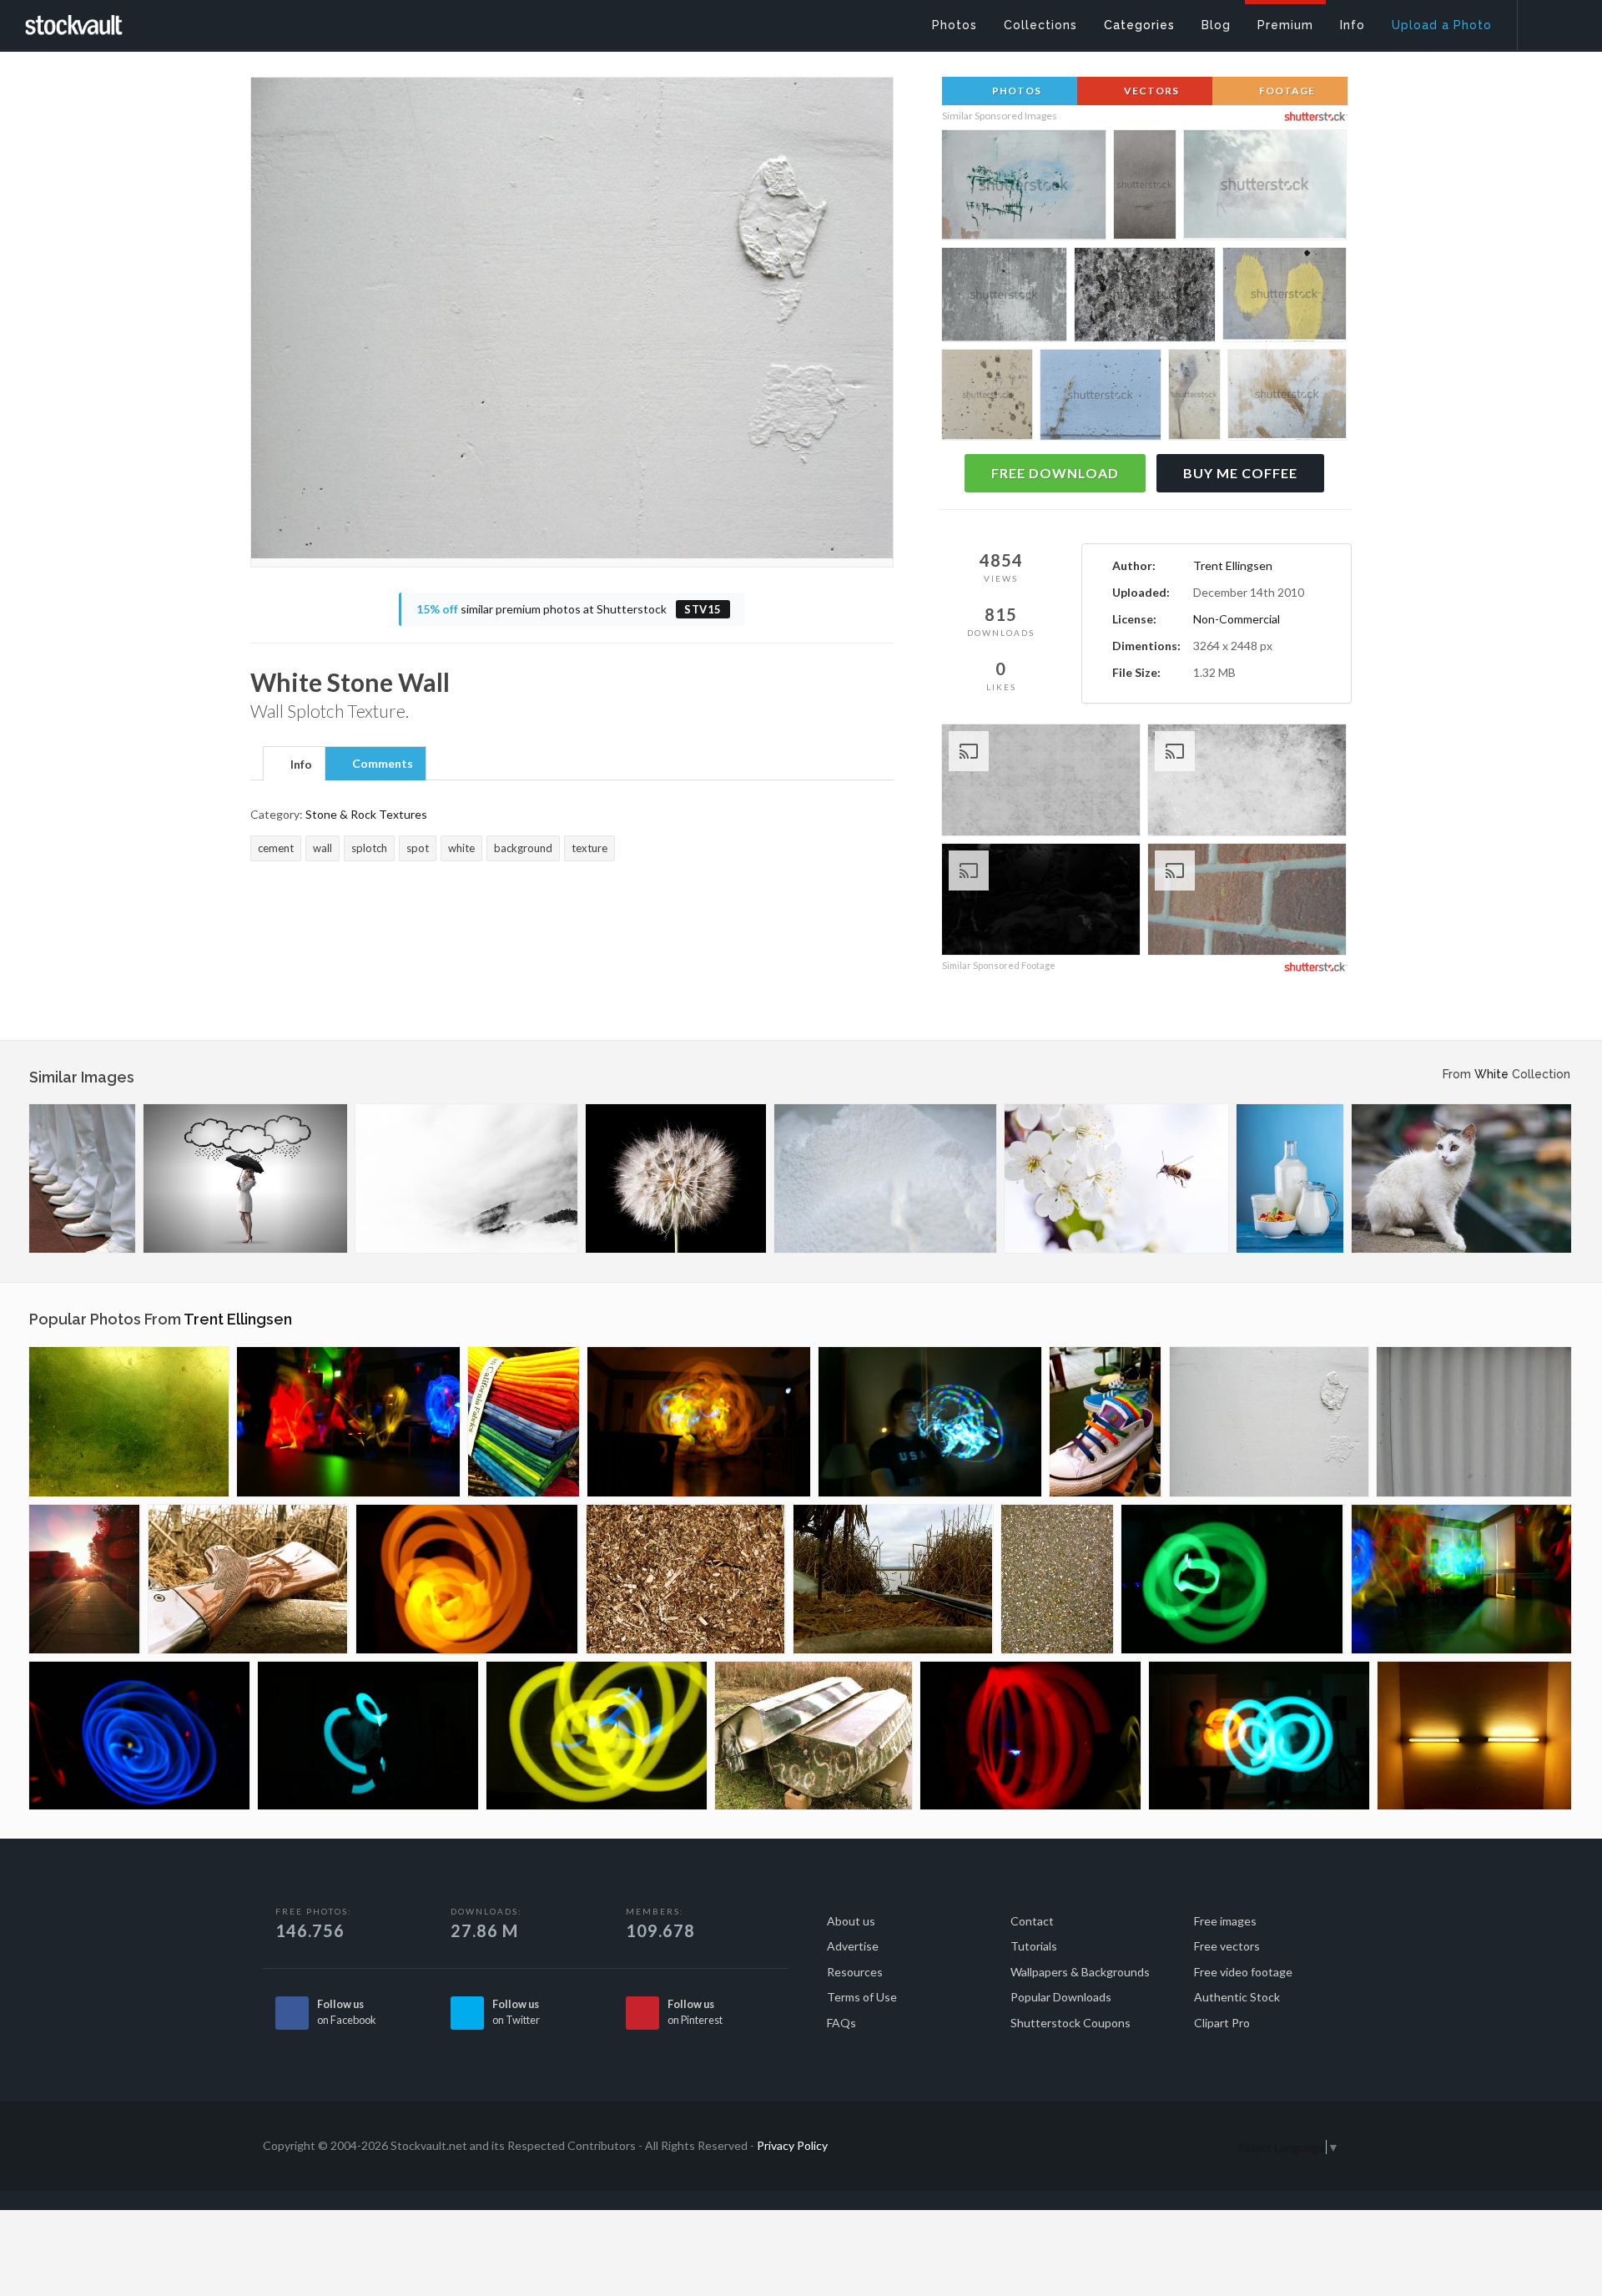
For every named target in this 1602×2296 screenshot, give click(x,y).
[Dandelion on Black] (676, 1178)
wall (322, 848)
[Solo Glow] (368, 1736)
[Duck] (893, 1579)
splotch (369, 848)
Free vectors (1227, 1946)
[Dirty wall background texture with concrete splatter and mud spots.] (987, 397)
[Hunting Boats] (814, 1736)
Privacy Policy (792, 2145)
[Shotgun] (248, 1579)
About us (851, 1921)
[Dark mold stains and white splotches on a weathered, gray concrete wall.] (1004, 298)
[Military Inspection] (82, 1178)
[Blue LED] (139, 1736)
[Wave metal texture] (1474, 1422)
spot (418, 848)
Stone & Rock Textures (366, 814)
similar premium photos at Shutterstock (569, 609)
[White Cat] (1461, 1178)
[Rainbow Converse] (1106, 1422)
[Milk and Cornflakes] (1290, 1178)
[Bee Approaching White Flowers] (1116, 1178)
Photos (1015, 91)
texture (589, 848)
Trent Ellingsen (1233, 565)
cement (276, 848)
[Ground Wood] (686, 1579)
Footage (1286, 91)
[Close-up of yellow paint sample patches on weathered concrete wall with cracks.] (1285, 297)
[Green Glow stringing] (1232, 1579)
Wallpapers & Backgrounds (1080, 1972)
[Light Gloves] (930, 1422)
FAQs (841, 2023)
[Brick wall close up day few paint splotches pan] (1247, 902)
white (461, 848)
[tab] (294, 763)
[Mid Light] (1474, 1736)
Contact (1032, 1921)
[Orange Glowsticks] (467, 1579)
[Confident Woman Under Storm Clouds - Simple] (245, 1178)
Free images (1225, 1921)
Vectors (1150, 91)
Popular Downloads (1061, 1997)
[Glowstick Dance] (348, 1422)
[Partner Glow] (1259, 1736)
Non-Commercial (1237, 619)
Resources (855, 1972)
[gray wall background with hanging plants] (1101, 398)
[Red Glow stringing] (1030, 1736)
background (523, 848)
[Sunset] (85, 1579)
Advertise (853, 1946)
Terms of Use (862, 1997)
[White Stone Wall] (1269, 1422)
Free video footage (1243, 1972)
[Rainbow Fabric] (524, 1422)
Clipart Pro (1222, 2023)
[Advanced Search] (1549, 21)
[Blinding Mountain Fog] (466, 1178)
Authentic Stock (1237, 1997)
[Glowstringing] (699, 1422)
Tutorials (1034, 1946)
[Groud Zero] (129, 1422)
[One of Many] (1057, 1579)
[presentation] (294, 764)
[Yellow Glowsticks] (597, 1736)
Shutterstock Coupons (1071, 2023)
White (1491, 1074)
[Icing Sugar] (885, 1178)
